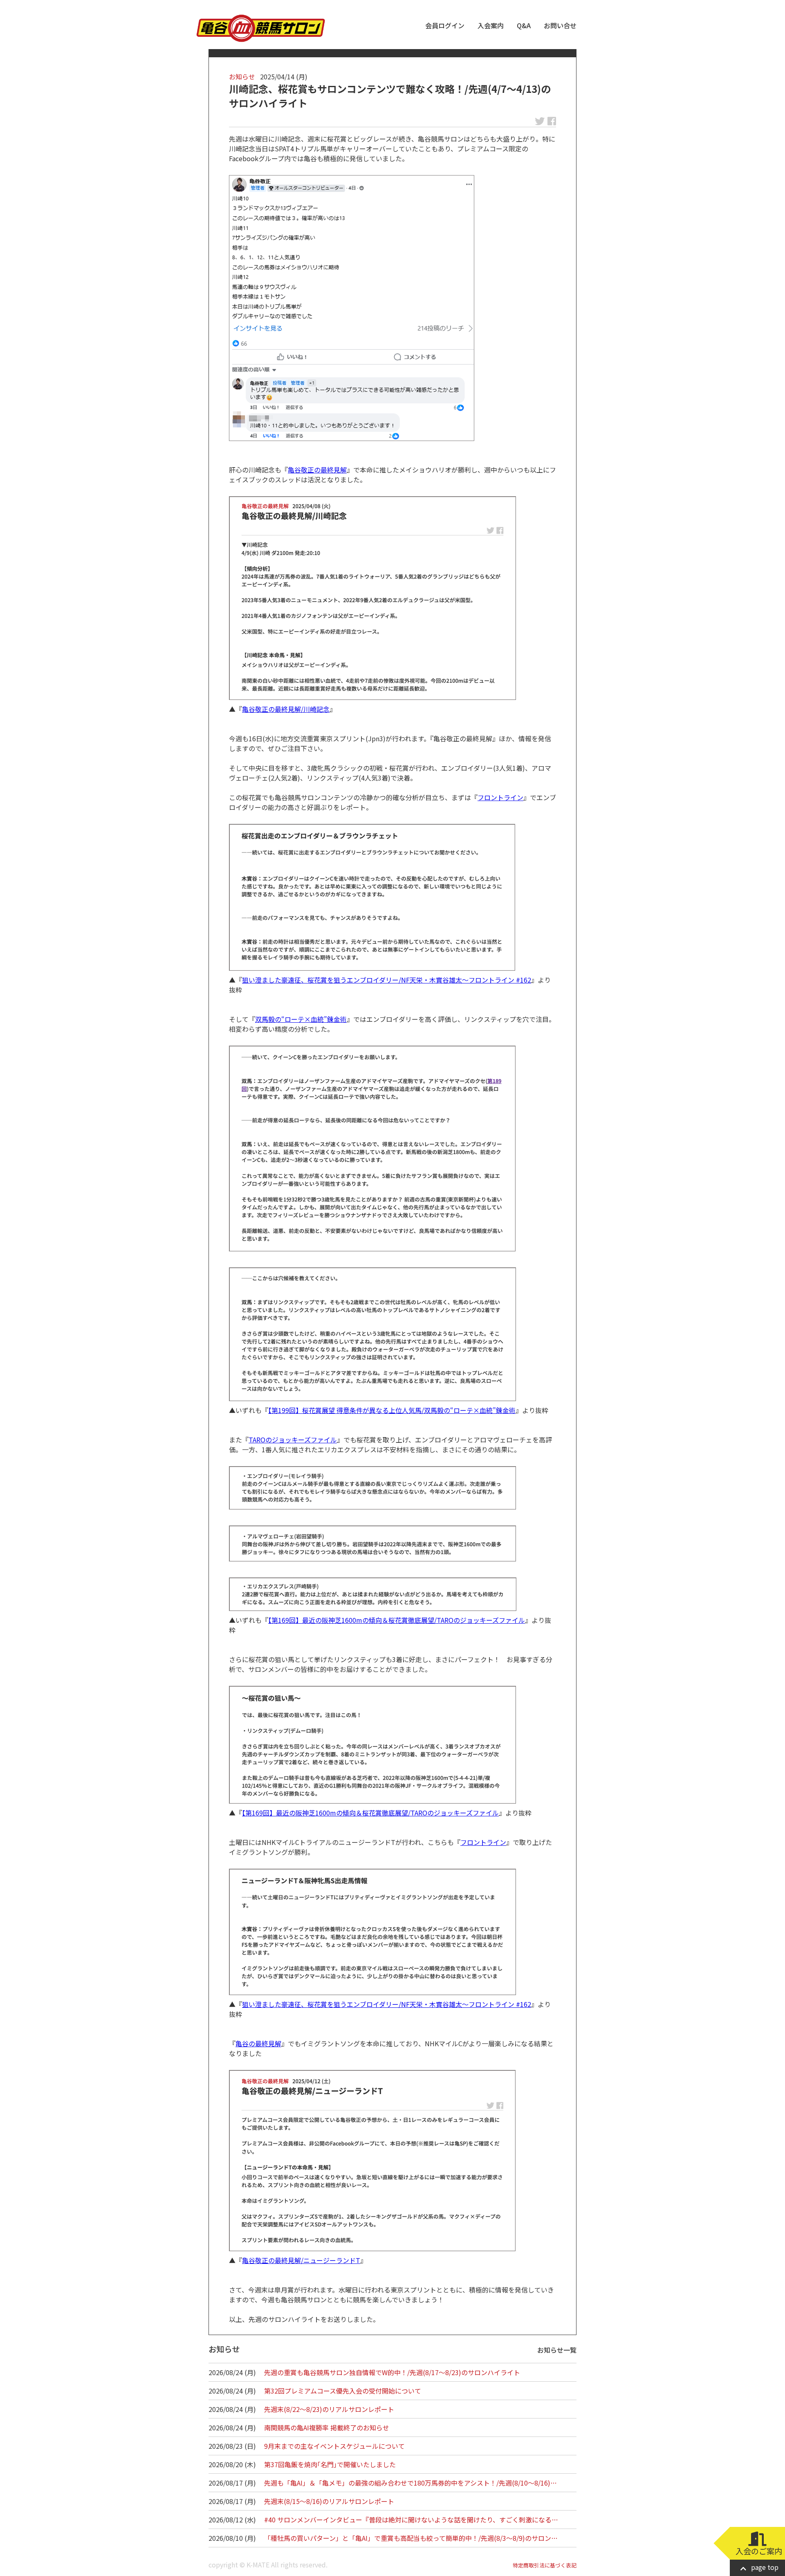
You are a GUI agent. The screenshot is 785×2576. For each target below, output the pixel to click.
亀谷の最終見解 (258, 2043)
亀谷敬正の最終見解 (317, 470)
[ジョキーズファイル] (372, 1488)
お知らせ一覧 (557, 2350)
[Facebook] (352, 308)
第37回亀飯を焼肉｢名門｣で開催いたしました (330, 2464)
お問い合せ (560, 25)
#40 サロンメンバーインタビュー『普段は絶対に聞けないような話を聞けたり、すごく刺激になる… (411, 2520)
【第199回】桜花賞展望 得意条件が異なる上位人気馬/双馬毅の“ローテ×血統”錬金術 (392, 1410)
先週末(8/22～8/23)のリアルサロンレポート (329, 2409)
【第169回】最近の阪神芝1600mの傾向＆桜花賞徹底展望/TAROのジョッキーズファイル (397, 1620)
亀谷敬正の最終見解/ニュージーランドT (301, 2260)
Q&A (524, 25)
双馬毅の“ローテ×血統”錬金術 (301, 1019)
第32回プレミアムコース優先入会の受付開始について (343, 2391)
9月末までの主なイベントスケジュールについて (334, 2446)
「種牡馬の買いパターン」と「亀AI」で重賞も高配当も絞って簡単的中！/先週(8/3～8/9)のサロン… (411, 2538)
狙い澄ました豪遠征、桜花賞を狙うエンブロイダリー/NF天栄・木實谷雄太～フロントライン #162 (387, 980)
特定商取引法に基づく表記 (545, 2565)
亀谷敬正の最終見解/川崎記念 (286, 709)
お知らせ (242, 76)
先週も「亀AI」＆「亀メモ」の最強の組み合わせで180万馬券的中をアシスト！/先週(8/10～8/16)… (410, 2483)
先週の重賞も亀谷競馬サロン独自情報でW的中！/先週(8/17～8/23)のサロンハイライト (392, 2372)
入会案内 (491, 25)
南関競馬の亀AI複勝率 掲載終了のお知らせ (327, 2428)
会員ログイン (445, 25)
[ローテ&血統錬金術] (372, 1149)
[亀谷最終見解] (372, 598)
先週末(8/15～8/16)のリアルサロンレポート (329, 2501)
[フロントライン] (372, 897)
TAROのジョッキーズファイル (293, 1440)
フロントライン (500, 797)
